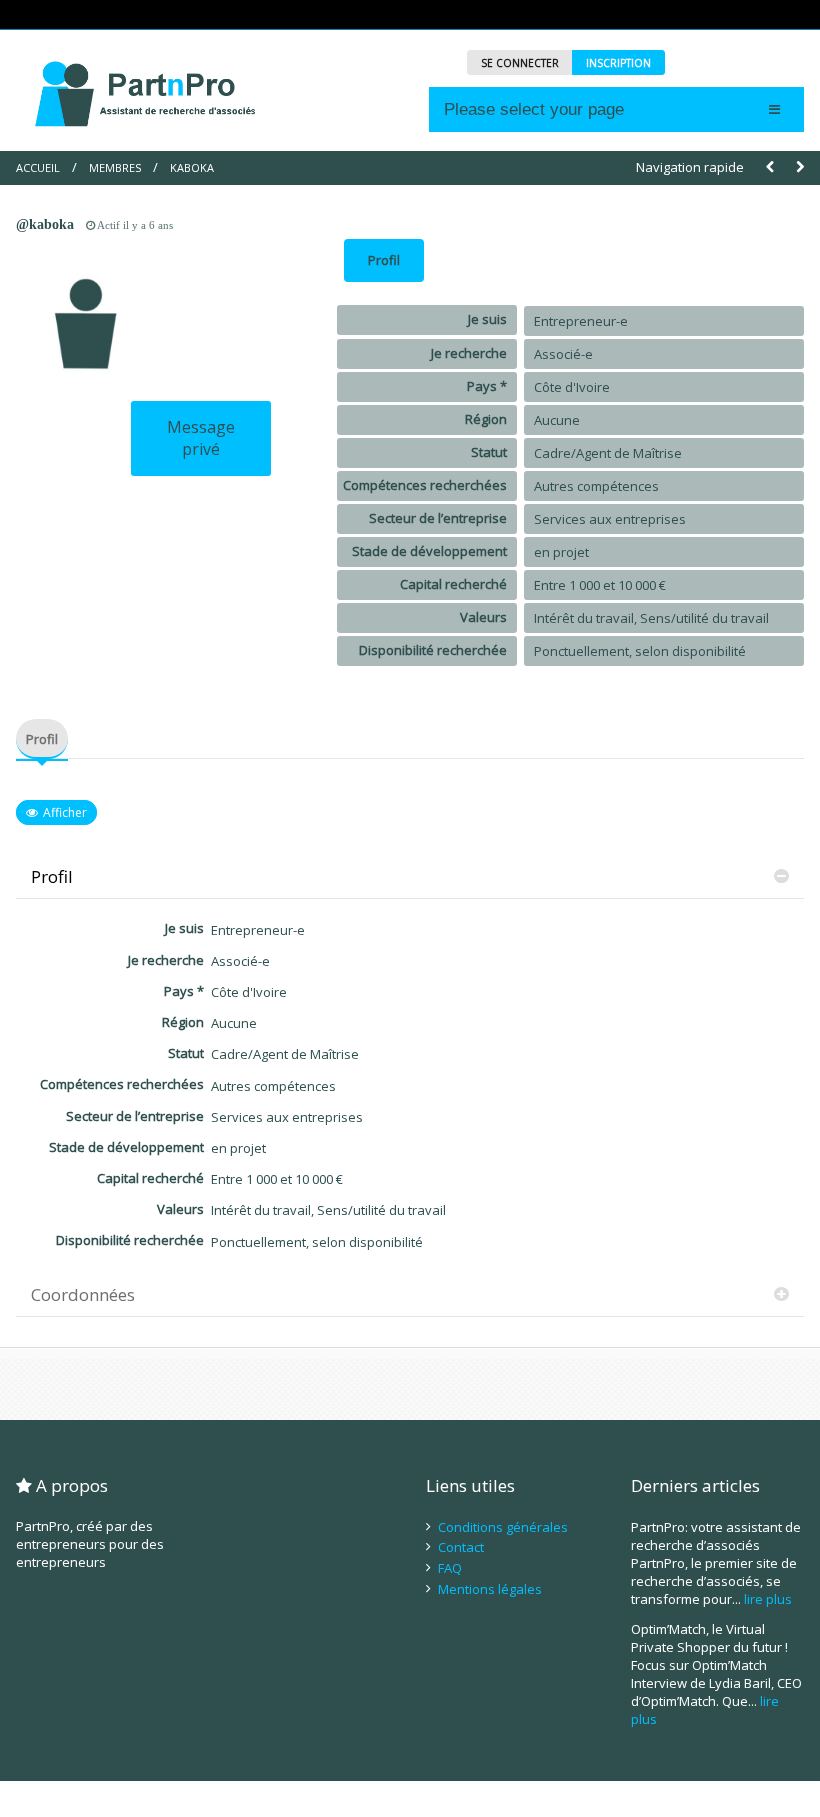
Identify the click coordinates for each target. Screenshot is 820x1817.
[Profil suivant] (800, 167)
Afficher (65, 812)
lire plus (768, 1599)
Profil (384, 260)
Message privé (201, 438)
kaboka (192, 167)
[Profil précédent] (770, 167)
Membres (115, 167)
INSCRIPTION (618, 63)
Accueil (38, 167)
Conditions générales (503, 1527)
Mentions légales (490, 1589)
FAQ (450, 1568)
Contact (461, 1547)
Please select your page (534, 109)
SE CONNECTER (520, 63)
